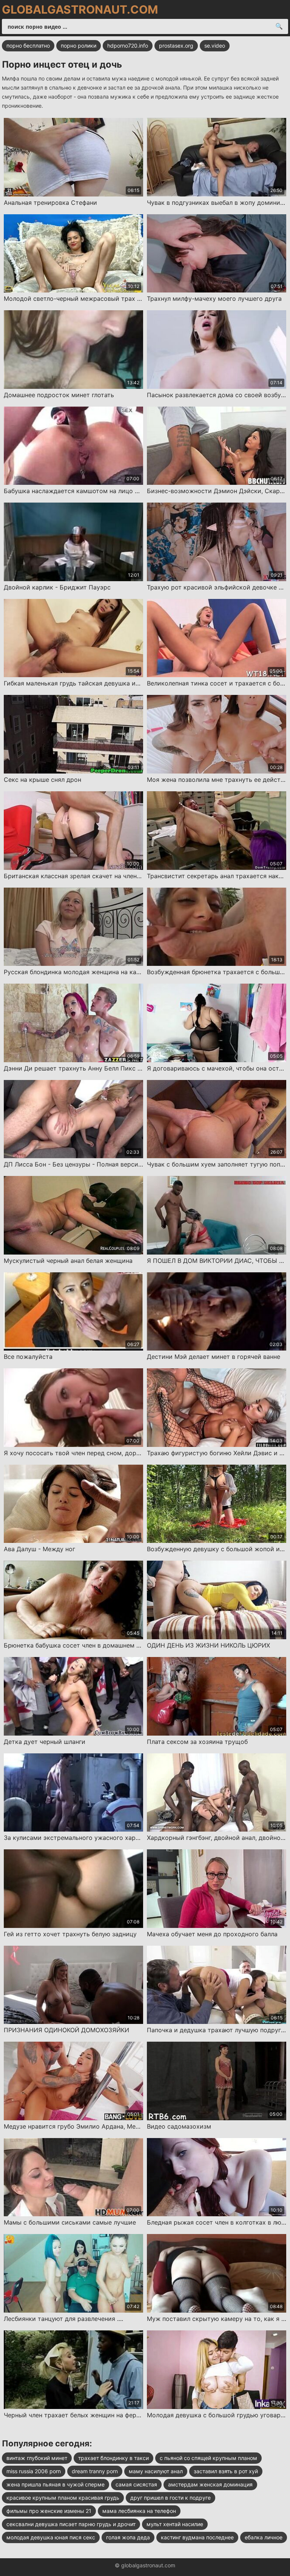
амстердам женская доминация (210, 2484)
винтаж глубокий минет (37, 2458)
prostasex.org (176, 46)
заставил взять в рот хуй (226, 2471)
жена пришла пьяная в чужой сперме (56, 2484)
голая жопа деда (128, 2537)
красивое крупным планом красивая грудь (63, 2498)
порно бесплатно (28, 46)
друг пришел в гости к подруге (170, 2498)
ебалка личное (264, 2537)
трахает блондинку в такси (113, 2458)
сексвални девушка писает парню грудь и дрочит (71, 2524)
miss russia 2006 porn (34, 2471)
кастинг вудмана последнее (197, 2537)
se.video (215, 46)
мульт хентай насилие (175, 2524)
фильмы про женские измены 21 (49, 2511)
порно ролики (79, 46)
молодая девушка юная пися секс (51, 2537)
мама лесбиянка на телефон (139, 2511)
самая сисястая (136, 2484)
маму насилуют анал (156, 2471)
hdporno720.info (128, 46)
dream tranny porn (95, 2471)
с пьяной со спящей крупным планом (208, 2458)
